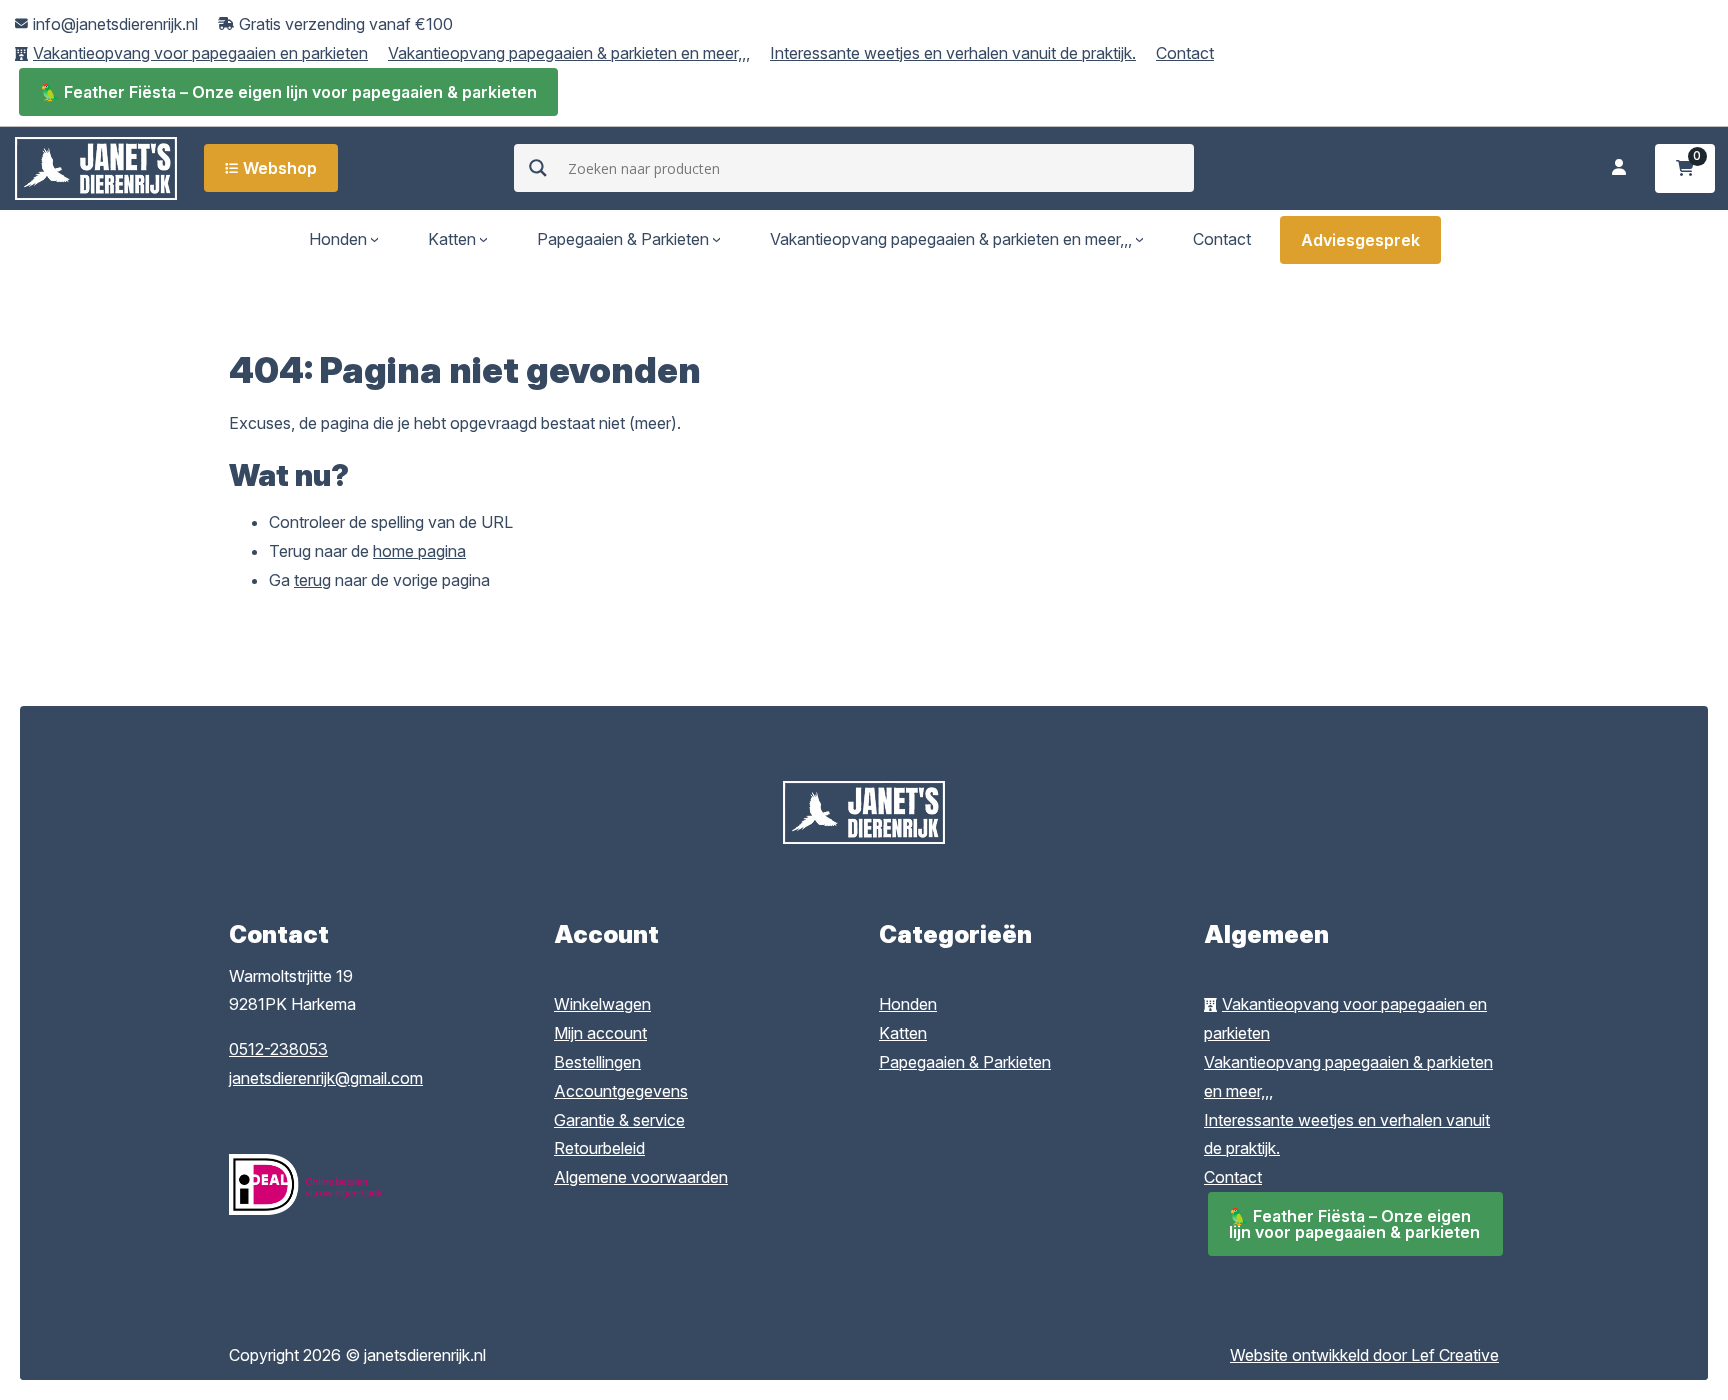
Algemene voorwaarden (641, 1177)
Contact (1185, 53)
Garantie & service (619, 1120)
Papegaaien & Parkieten (623, 239)
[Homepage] (96, 166)
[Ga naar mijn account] (1619, 168)
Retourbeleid (599, 1148)
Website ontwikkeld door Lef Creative (1364, 1355)
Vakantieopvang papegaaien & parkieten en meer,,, (569, 53)
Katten (452, 239)
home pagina (419, 551)
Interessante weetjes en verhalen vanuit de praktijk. (953, 53)
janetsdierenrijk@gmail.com (326, 1078)
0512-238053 (278, 1049)
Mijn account (600, 1033)
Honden (338, 239)
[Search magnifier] (538, 168)
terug (312, 580)
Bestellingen (597, 1062)
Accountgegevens (621, 1091)
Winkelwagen (602, 1004)
